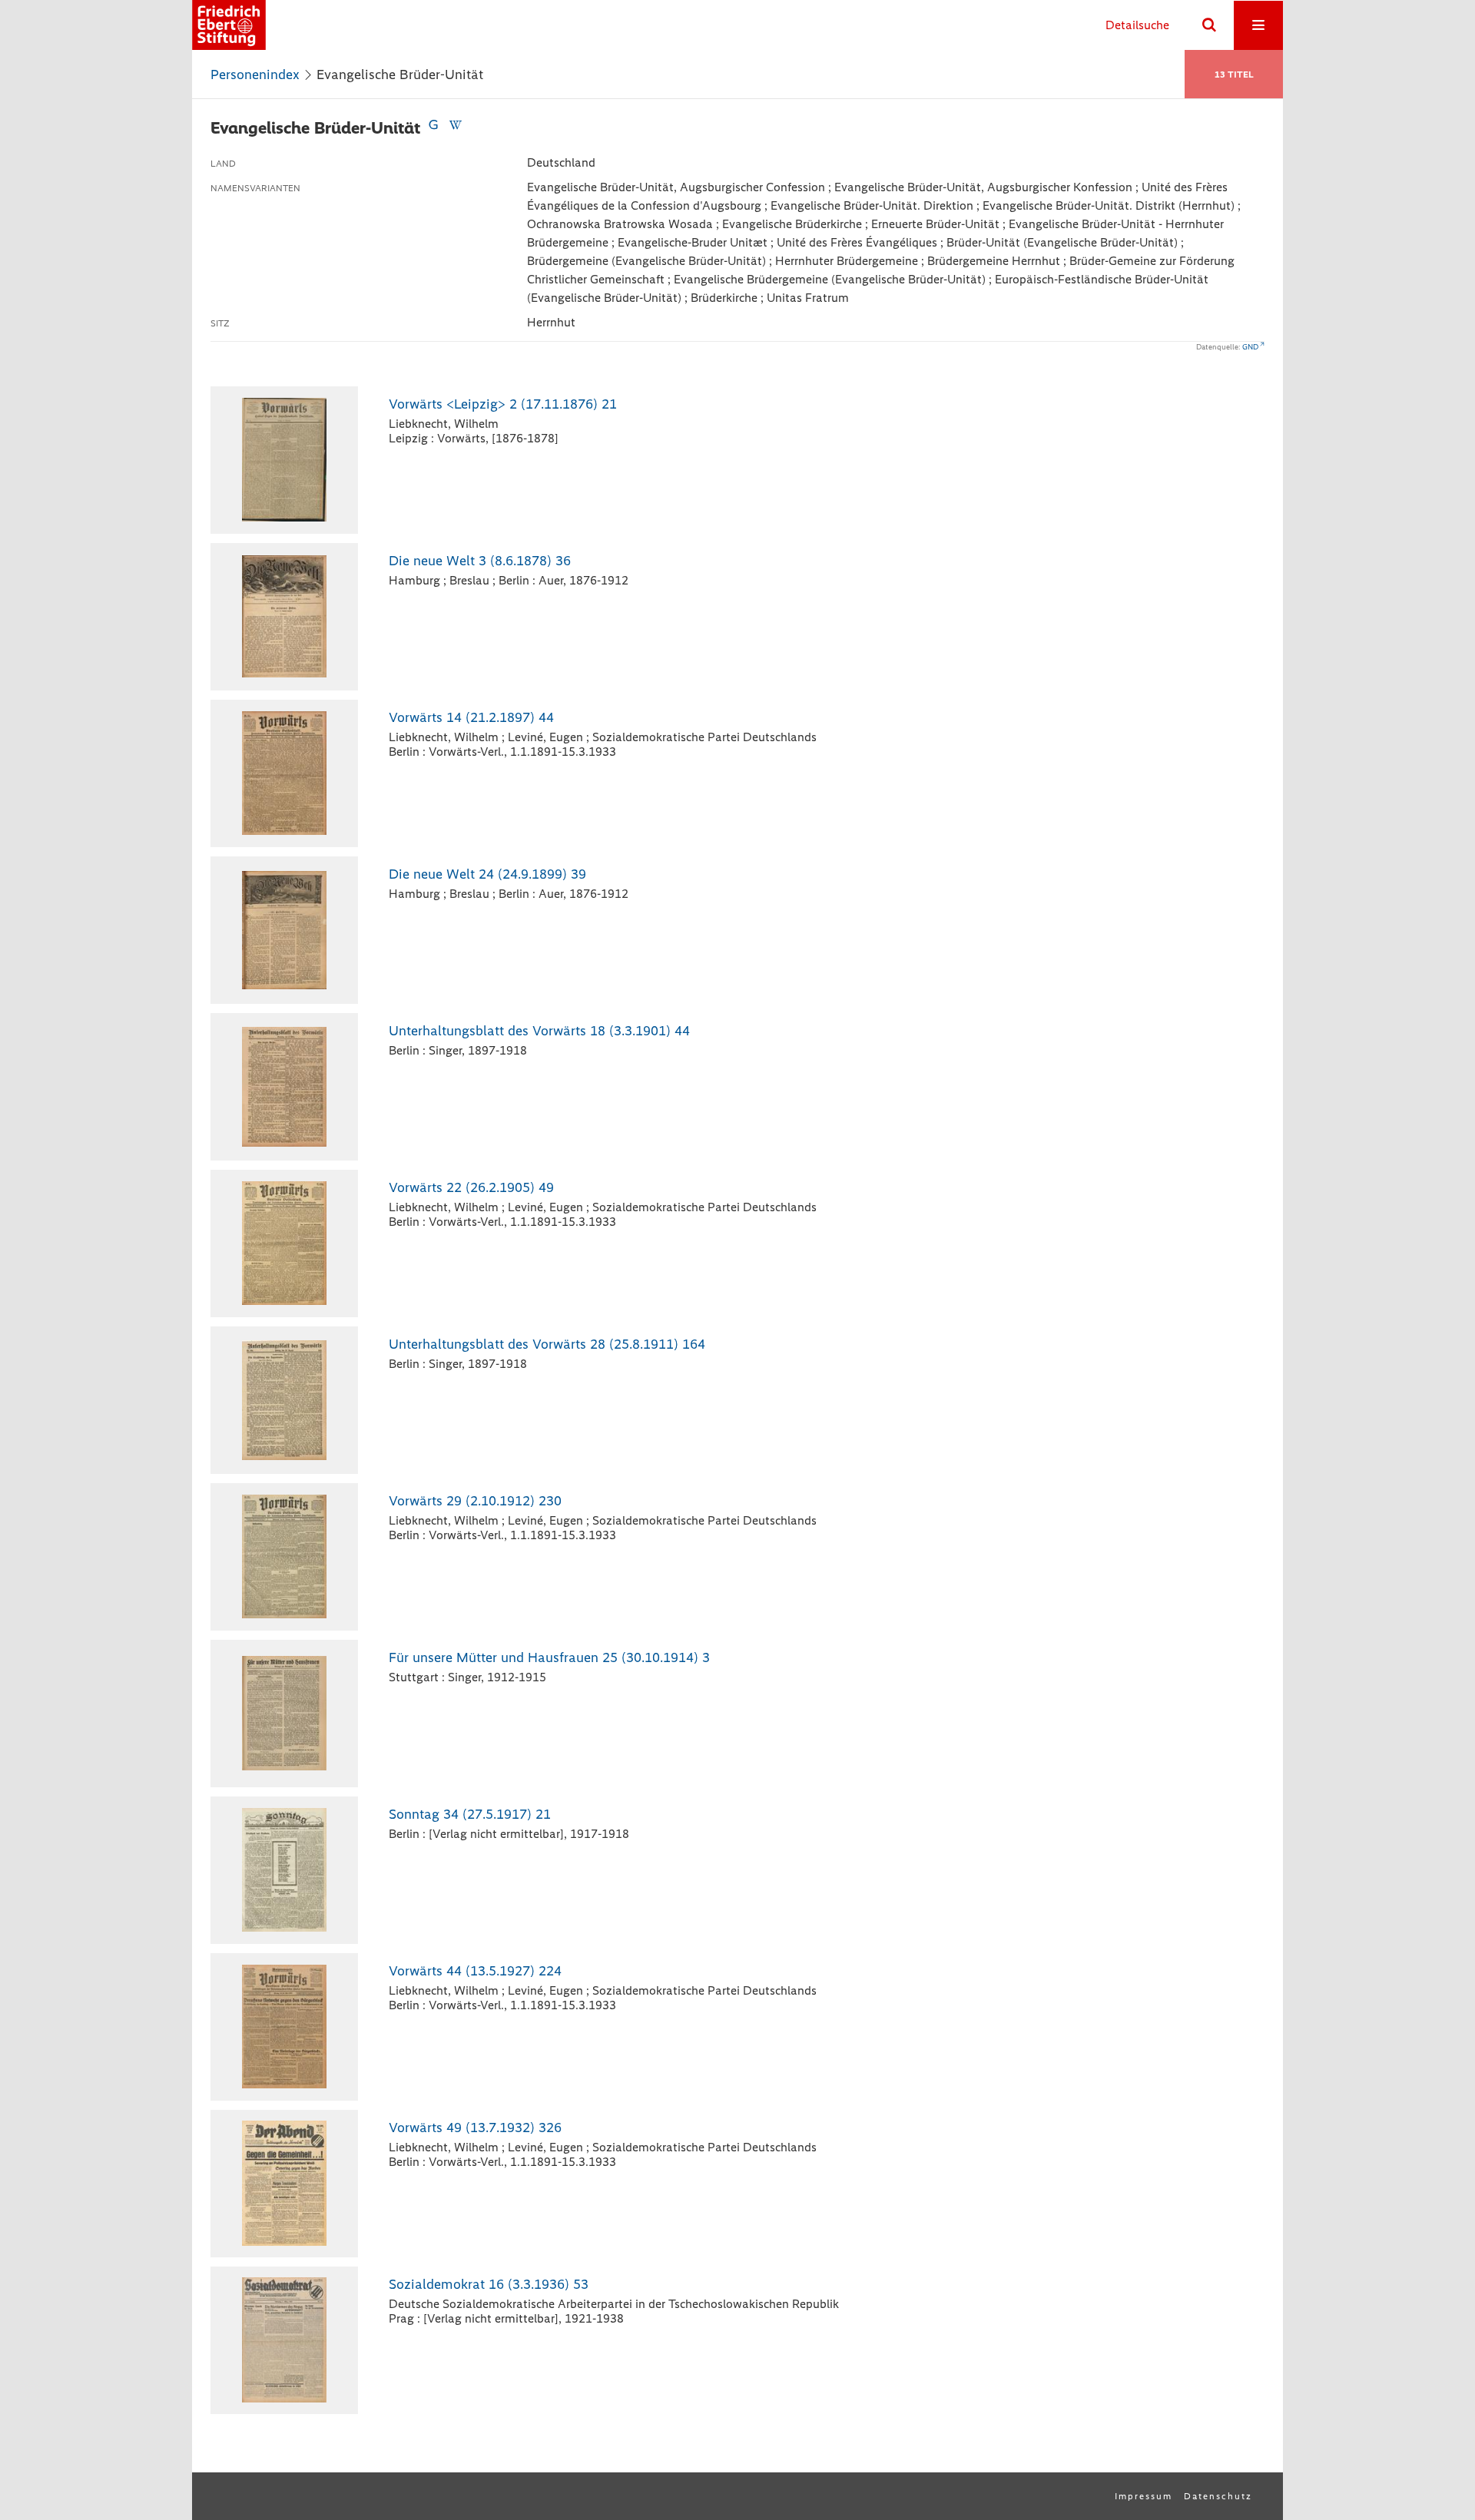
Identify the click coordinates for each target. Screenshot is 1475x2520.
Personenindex (255, 75)
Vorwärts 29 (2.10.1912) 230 (475, 1501)
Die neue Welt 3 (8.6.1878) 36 (480, 561)
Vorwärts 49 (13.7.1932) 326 (475, 2128)
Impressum (1144, 2496)
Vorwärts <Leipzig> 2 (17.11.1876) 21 (503, 404)
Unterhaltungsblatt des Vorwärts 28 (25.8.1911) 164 (547, 1344)
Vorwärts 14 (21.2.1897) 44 (471, 717)
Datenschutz (1218, 2496)
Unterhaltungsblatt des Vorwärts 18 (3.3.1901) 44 (539, 1031)
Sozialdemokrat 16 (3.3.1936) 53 (489, 2284)
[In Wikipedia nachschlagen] (455, 128)
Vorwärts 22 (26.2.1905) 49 (471, 1187)
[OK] (1209, 25)
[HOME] (229, 25)
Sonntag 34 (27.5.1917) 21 (470, 1814)
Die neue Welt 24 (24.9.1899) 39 (487, 874)
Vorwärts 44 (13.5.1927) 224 (475, 1971)
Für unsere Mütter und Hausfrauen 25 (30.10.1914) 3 (549, 1657)
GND (1250, 347)
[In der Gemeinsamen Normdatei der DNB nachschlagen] (433, 128)
